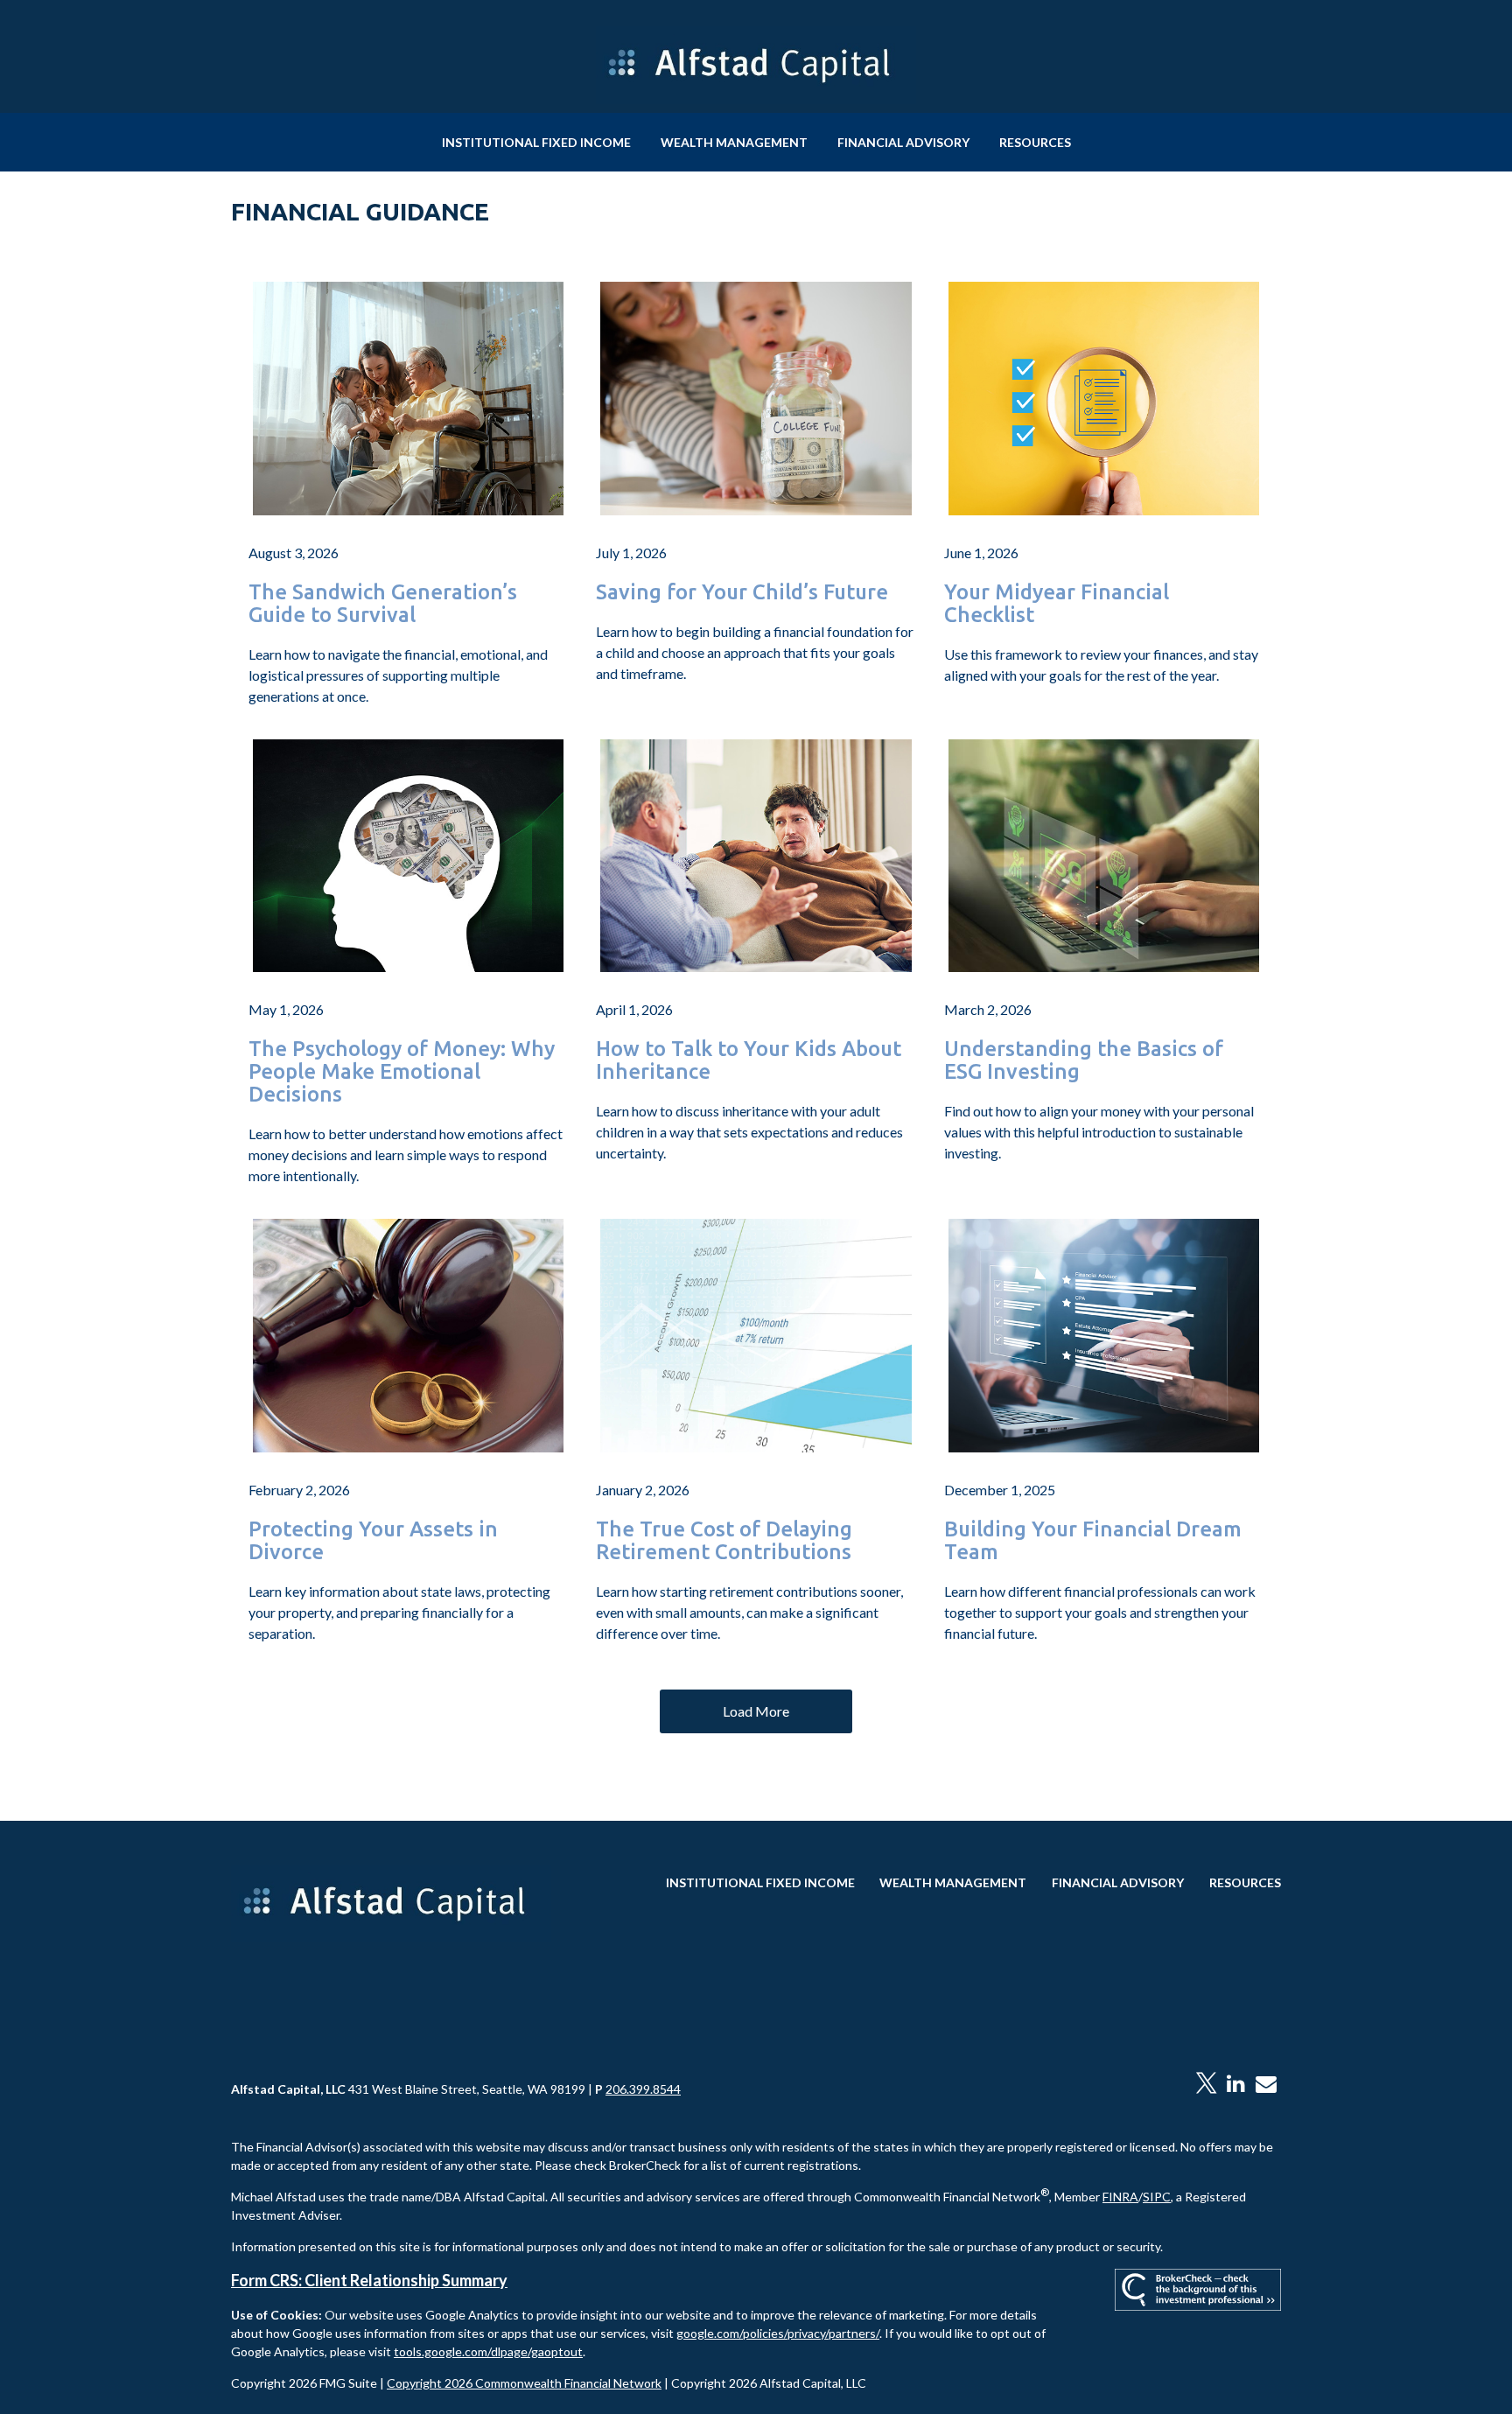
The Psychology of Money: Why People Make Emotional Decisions (402, 1072)
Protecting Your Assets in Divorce (373, 1541)
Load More (756, 1711)
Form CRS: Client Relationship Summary (369, 2280)
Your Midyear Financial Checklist (1057, 604)
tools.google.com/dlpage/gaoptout (488, 2351)
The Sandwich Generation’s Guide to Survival (383, 604)
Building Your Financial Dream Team (1093, 1541)
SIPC (1157, 2197)
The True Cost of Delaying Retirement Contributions (724, 1541)
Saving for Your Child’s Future (742, 592)
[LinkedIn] (1236, 2084)
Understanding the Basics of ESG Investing (1084, 1060)
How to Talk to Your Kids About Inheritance (749, 1060)
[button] (536, 142)
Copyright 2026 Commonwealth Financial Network (524, 2383)
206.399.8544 (643, 2089)
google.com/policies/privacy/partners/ (778, 2333)
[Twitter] (1206, 2084)
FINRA (1120, 2197)
